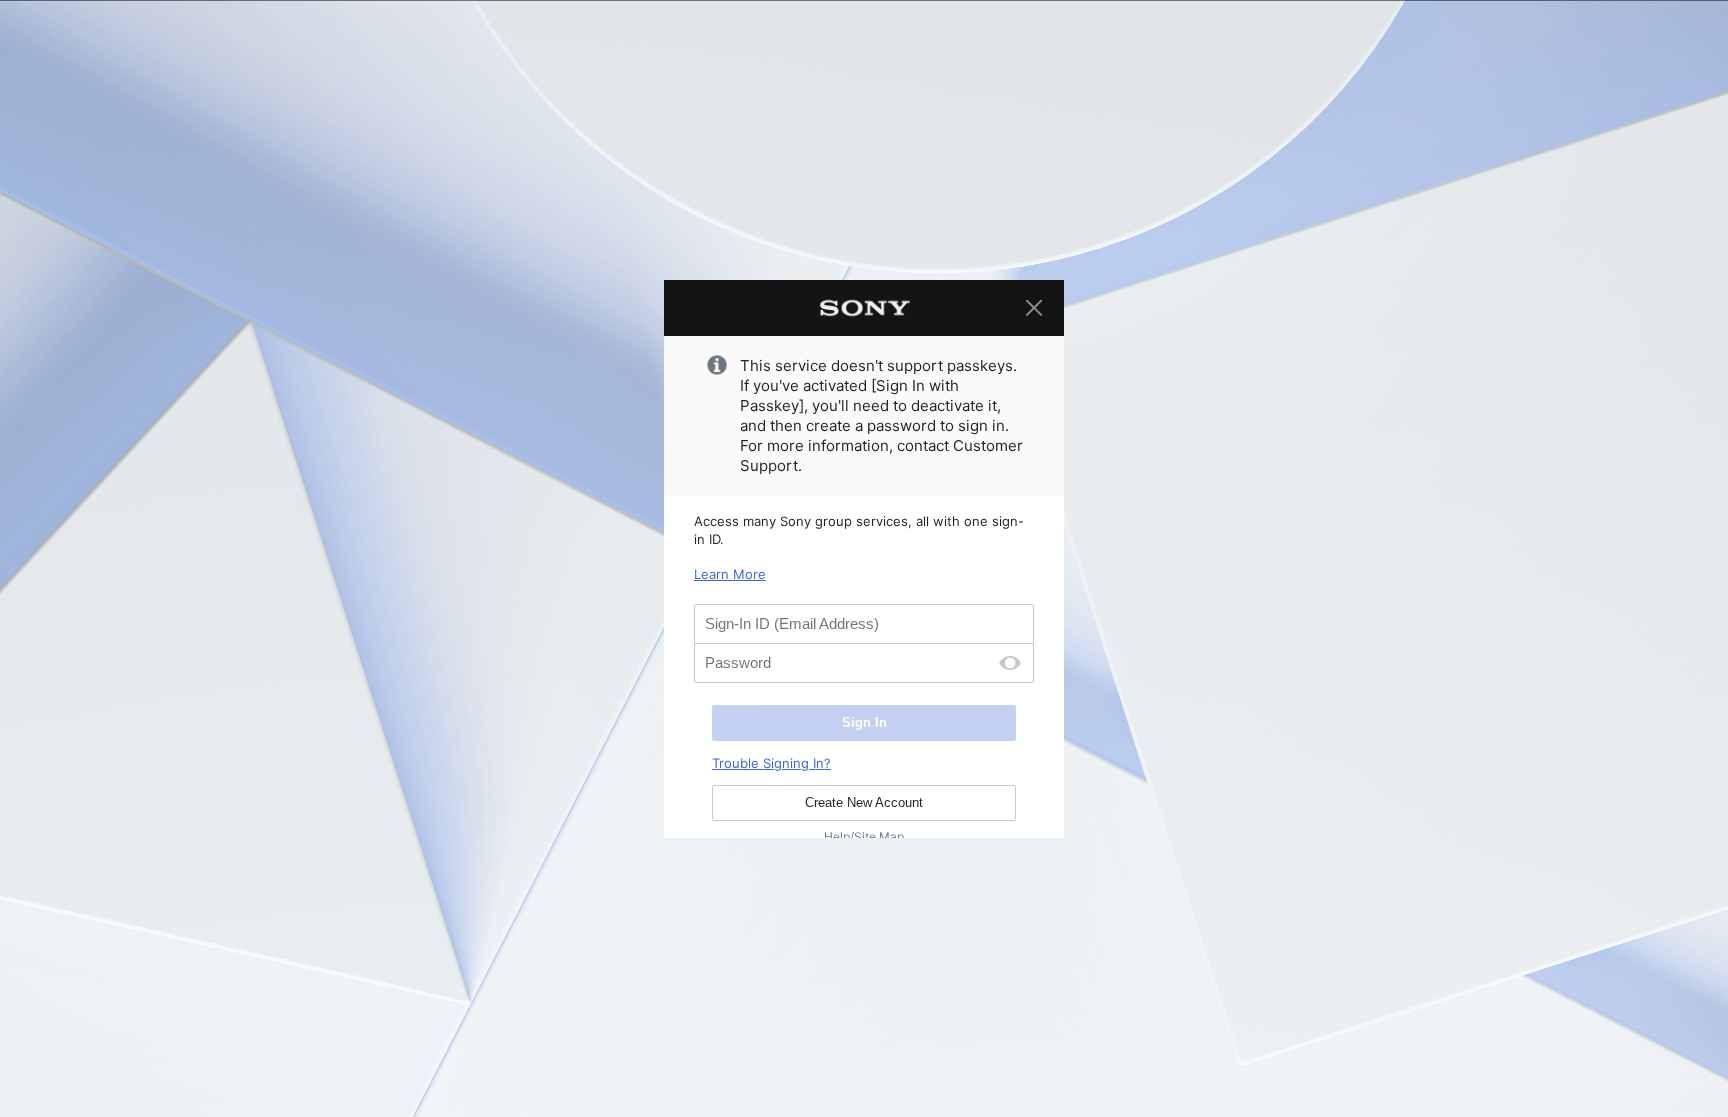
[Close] (1034, 308)
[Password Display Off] (1010, 663)
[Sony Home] (864, 308)
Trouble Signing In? (771, 763)
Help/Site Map (864, 836)
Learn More (730, 574)
